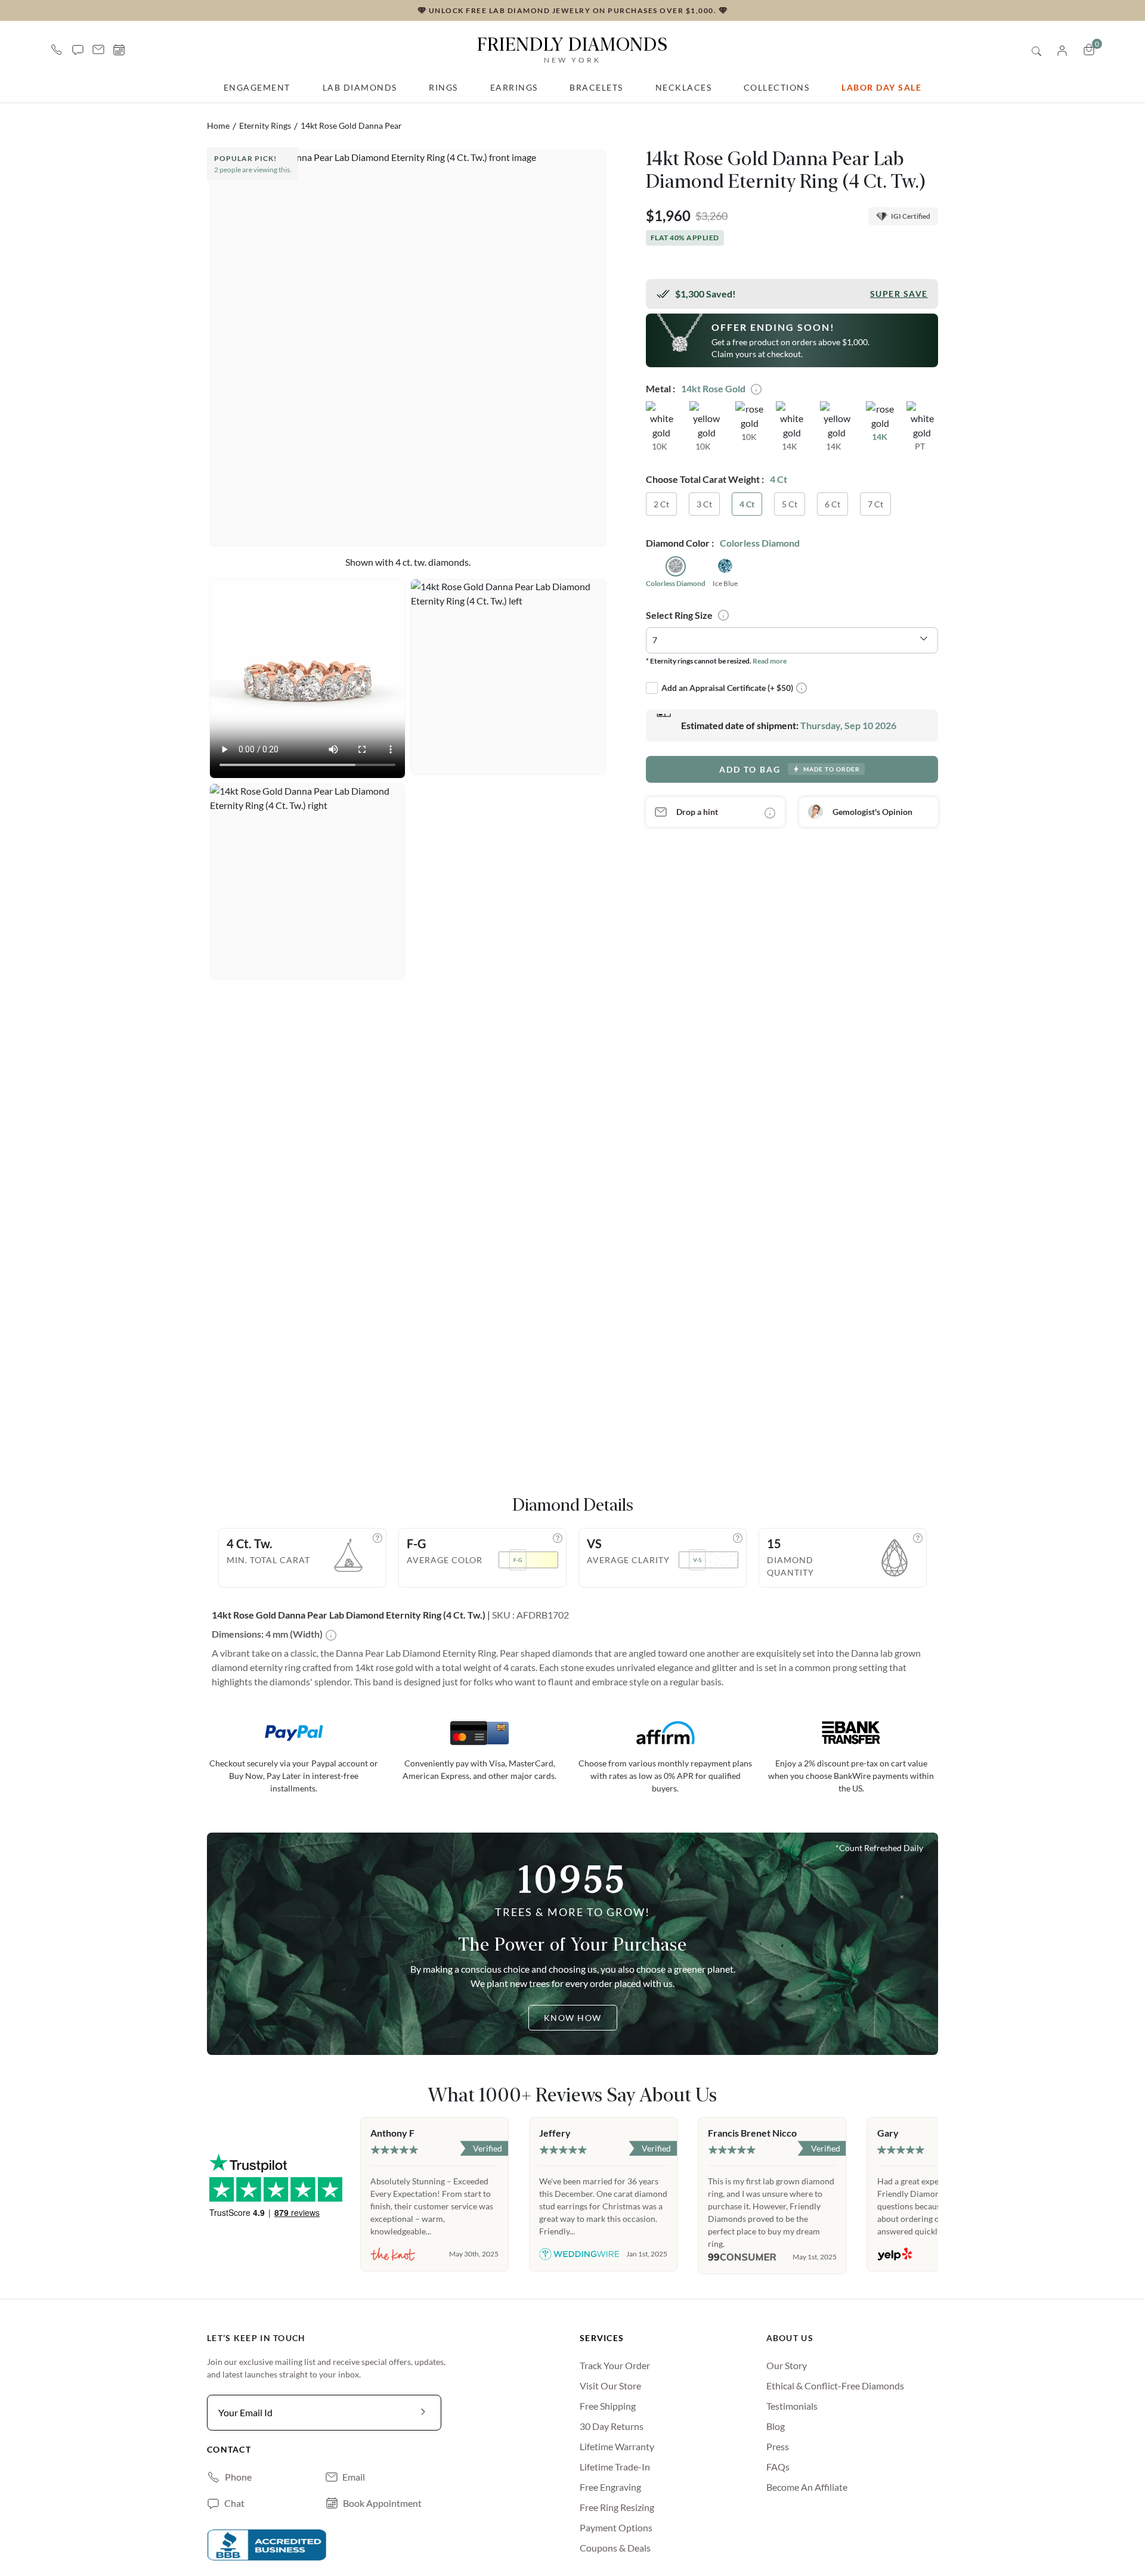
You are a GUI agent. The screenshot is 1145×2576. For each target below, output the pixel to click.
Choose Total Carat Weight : (705, 479)
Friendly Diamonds (572, 49)
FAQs (778, 2467)
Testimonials (792, 2406)
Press (778, 2446)
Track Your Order (615, 2365)
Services (602, 2338)
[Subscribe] (423, 2413)
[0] (1089, 49)
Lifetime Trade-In (615, 2467)
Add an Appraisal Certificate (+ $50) (727, 688)
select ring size (679, 614)
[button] (78, 49)
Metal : (660, 388)
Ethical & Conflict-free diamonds (835, 2386)
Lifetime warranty (617, 2446)
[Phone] (57, 49)
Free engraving (610, 2487)
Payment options (616, 2527)
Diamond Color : (680, 543)
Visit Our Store (610, 2386)
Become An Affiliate (807, 2487)
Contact (229, 2449)
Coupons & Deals (615, 2548)
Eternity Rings (265, 125)
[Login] (1062, 49)
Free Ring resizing (617, 2507)
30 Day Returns (612, 2426)
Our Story (787, 2365)
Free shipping (608, 2406)
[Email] (98, 49)
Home (218, 125)
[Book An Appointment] (119, 50)
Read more (770, 660)
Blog (776, 2426)
